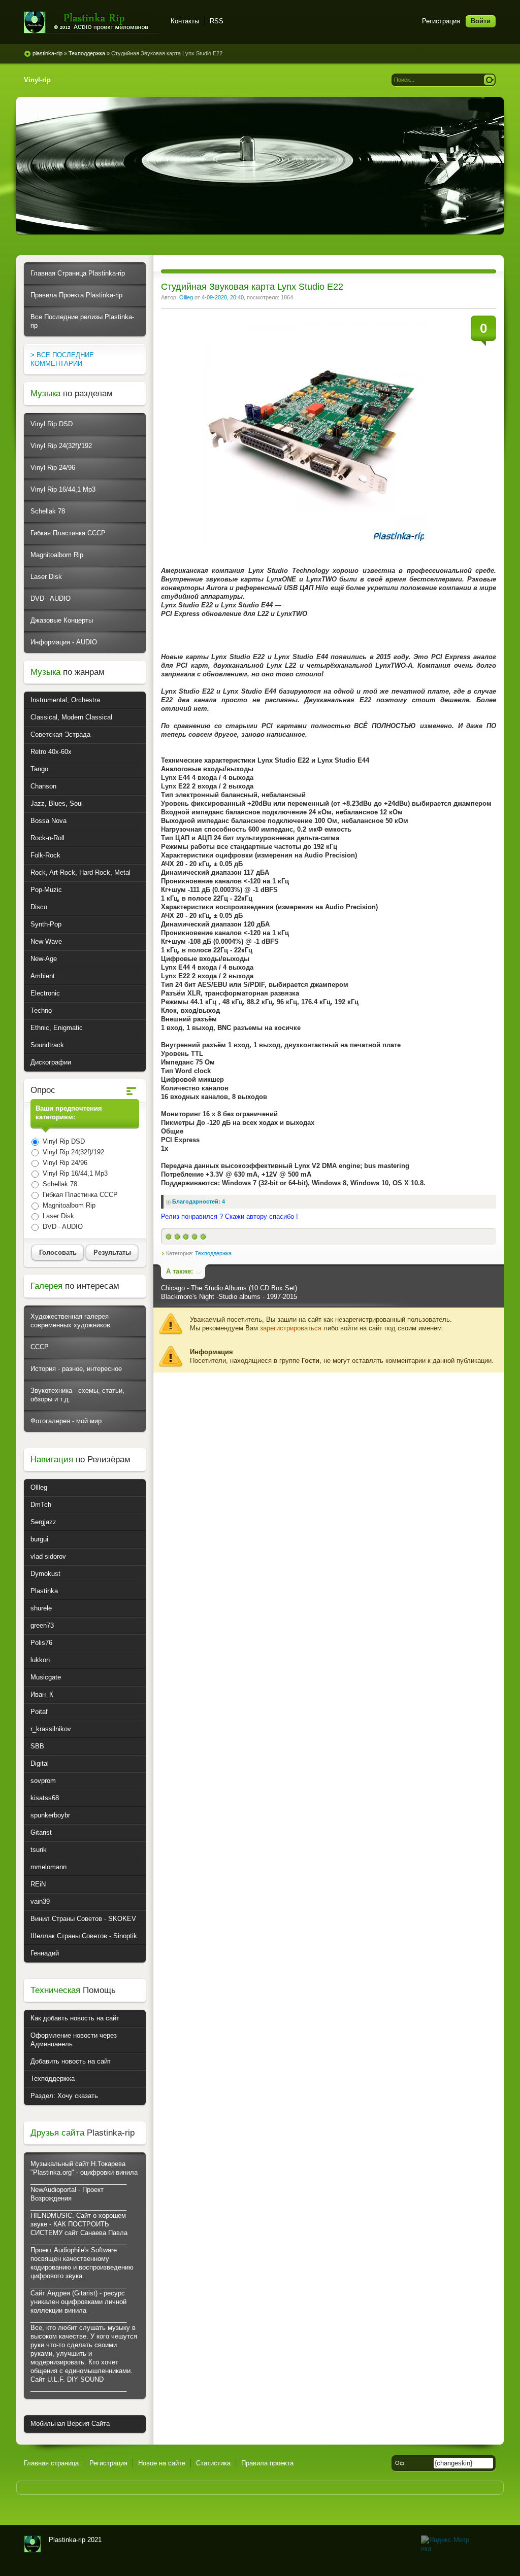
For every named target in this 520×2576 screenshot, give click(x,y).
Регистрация (441, 21)
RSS (217, 21)
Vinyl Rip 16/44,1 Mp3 (63, 489)
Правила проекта (267, 2463)
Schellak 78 (48, 511)
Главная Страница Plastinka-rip (78, 273)
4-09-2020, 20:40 (223, 297)
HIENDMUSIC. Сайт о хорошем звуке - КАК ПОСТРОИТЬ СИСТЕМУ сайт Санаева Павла (79, 2224)
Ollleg (186, 297)
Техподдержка (213, 1253)
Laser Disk (46, 577)
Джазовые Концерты (62, 620)
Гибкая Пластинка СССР (68, 533)
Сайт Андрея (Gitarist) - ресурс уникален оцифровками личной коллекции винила (78, 2302)
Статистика (213, 2463)
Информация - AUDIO (64, 642)
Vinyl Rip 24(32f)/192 (61, 446)
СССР (40, 1347)
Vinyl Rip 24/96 (53, 468)
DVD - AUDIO (51, 598)
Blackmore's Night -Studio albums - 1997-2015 (229, 1297)
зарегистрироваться (291, 1328)
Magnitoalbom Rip (57, 555)
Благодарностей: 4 (199, 1201)
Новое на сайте (162, 2463)
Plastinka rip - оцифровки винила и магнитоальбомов (91, 23)
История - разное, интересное (76, 1369)
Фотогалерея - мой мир (66, 1421)
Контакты (185, 21)
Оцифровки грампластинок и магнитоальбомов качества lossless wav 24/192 (32, 2544)
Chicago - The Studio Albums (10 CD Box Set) (229, 1288)
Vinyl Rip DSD (52, 424)
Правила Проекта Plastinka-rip (76, 295)
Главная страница (51, 2463)
